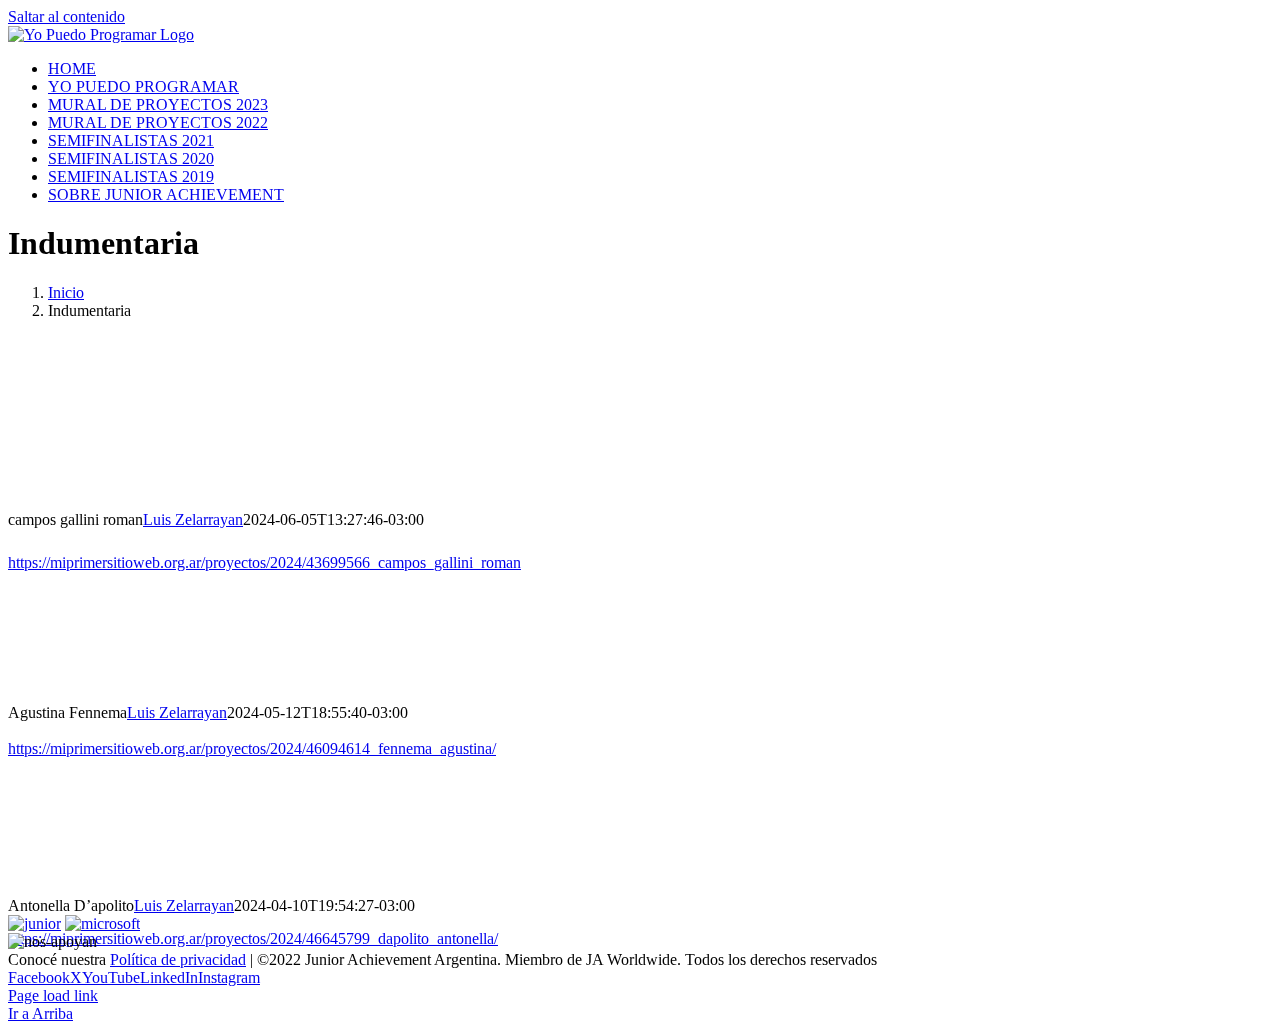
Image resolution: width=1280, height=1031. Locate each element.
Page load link (53, 995)
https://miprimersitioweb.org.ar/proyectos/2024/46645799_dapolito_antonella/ (253, 938)
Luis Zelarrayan (193, 519)
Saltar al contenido (66, 16)
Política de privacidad (178, 959)
